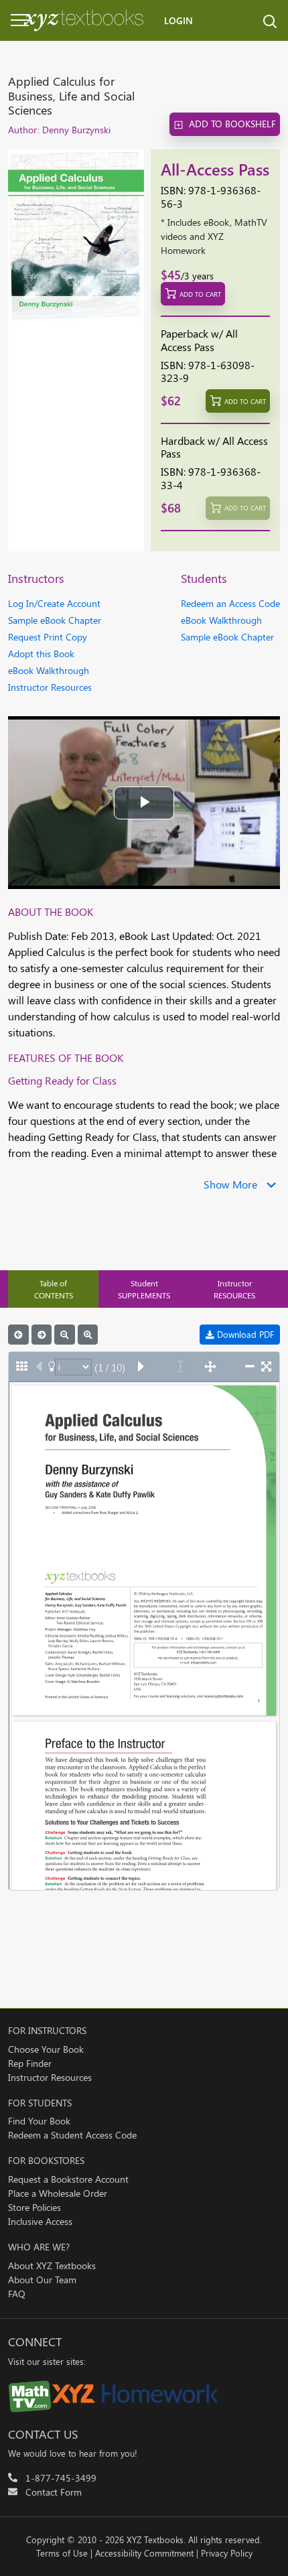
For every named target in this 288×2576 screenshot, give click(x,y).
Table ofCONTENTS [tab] (54, 1289)
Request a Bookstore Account (68, 2179)
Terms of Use (62, 2553)
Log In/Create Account (54, 603)
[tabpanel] (144, 1608)
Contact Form (54, 2492)
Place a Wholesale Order (58, 2193)
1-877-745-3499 (61, 2478)
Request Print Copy (48, 637)
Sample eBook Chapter (55, 620)
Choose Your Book (46, 2049)
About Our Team (42, 2280)
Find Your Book (39, 2121)
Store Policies (34, 2207)
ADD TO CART (200, 294)
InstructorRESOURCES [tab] (234, 1289)
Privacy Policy (227, 2553)
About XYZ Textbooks (52, 2265)
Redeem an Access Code (230, 603)
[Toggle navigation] (13, 20)
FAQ (17, 2294)
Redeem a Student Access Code (72, 2135)
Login (178, 20)
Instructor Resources (50, 687)
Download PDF (244, 1334)
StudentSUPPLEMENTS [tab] (144, 1289)
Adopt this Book (41, 654)
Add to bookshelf (232, 124)
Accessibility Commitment (144, 2553)
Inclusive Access (40, 2221)
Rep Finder (30, 2063)
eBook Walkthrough (49, 670)
